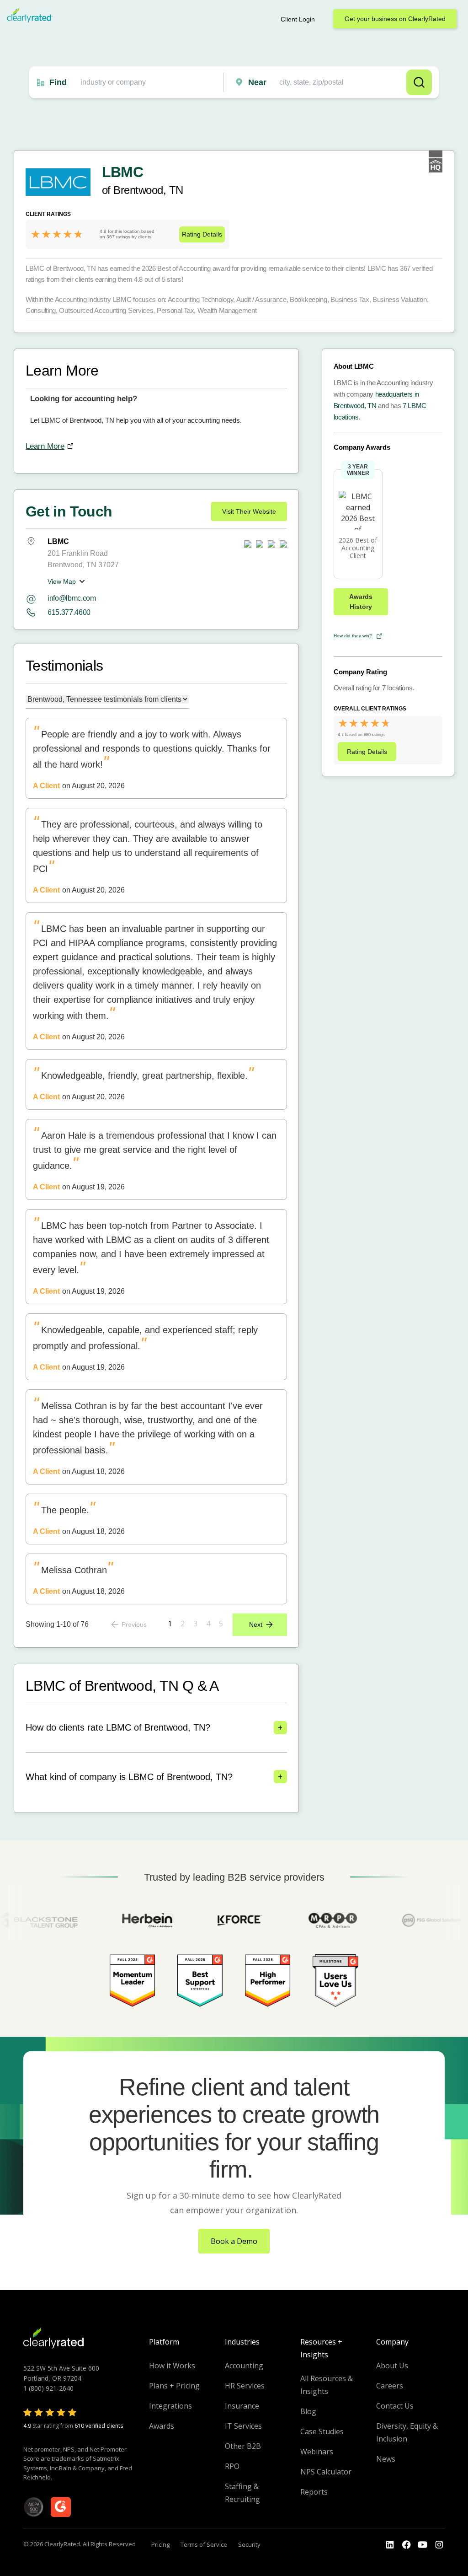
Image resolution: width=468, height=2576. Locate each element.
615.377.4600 (69, 612)
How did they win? (353, 636)
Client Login (298, 19)
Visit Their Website (249, 511)
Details (202, 234)
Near (257, 82)
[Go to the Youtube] (406, 2545)
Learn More (45, 446)
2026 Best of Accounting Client (358, 548)
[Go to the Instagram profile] (439, 2545)
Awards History (361, 602)
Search (419, 82)
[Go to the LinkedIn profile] (390, 2545)
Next (256, 1624)
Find (58, 82)
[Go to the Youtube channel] (423, 2545)
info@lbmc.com (72, 598)
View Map (62, 581)
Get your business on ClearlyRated (395, 19)
